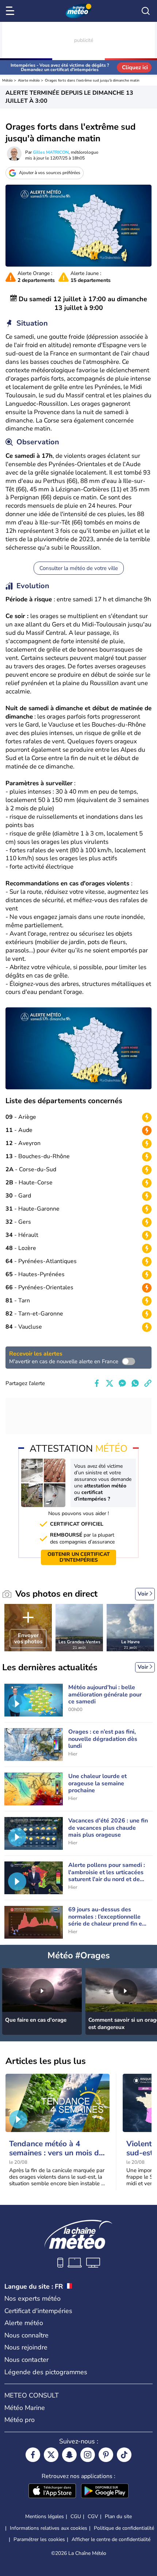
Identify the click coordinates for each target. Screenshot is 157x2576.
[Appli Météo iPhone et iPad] (52, 2492)
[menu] (11, 11)
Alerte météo (29, 80)
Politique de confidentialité (124, 2528)
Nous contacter (26, 2360)
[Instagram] (88, 2455)
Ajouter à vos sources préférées (50, 173)
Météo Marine (25, 2408)
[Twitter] (51, 2455)
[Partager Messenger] (122, 1383)
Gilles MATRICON (51, 152)
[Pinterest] (106, 2455)
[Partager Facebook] (97, 1383)
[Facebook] (33, 2455)
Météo (7, 80)
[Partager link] (148, 1383)
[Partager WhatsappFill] (135, 1383)
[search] (146, 11)
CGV (93, 2516)
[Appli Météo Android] (105, 2492)
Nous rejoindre (26, 2347)
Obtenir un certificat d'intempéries (79, 1557)
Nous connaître (26, 2335)
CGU (76, 2516)
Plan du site (118, 2516)
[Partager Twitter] (110, 1383)
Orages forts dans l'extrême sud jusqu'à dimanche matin (92, 80)
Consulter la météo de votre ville (79, 568)
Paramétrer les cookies (39, 2540)
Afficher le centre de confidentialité (111, 2540)
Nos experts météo (32, 2298)
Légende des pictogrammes (46, 2372)
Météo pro (20, 2420)
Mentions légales (45, 2516)
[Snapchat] (69, 2455)
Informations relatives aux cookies (49, 2528)
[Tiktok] (124, 2455)
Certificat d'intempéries (38, 2311)
